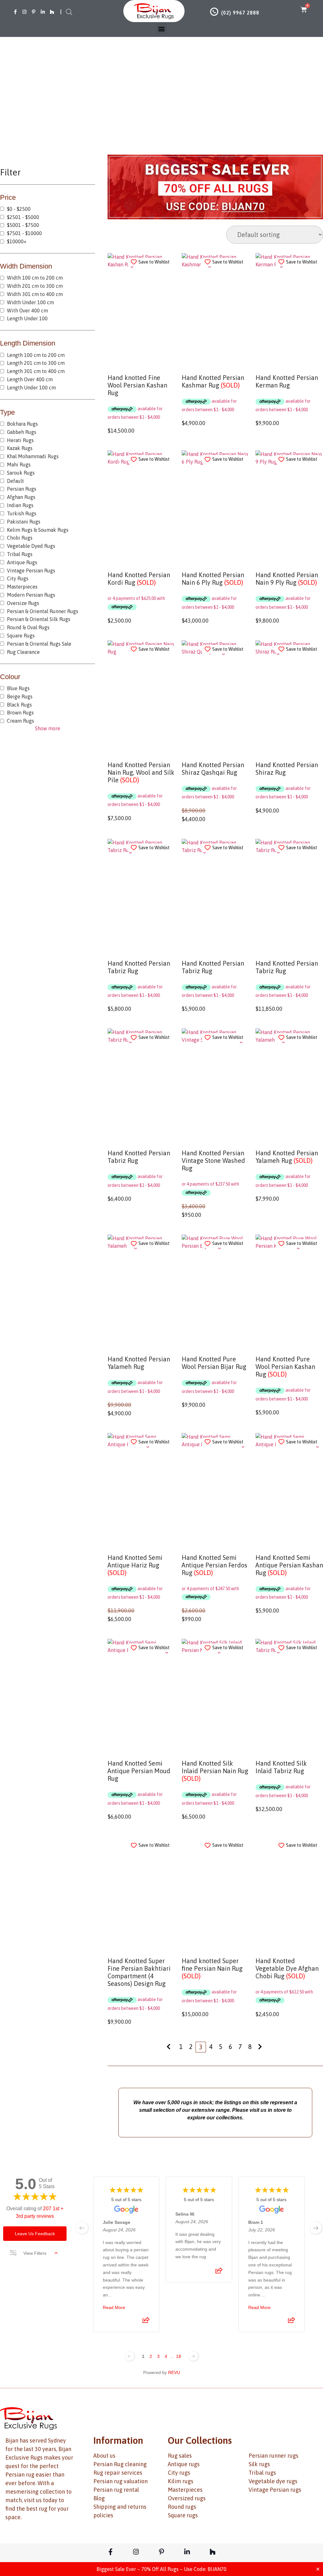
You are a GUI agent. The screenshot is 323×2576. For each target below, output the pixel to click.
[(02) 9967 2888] (214, 12)
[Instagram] (24, 12)
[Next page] (193, 2356)
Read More (114, 2307)
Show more (48, 728)
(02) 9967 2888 (240, 13)
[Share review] (146, 2322)
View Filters (35, 2253)
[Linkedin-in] (43, 12)
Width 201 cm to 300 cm (161, 103)
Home (111, 103)
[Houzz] (52, 12)
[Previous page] (130, 2356)
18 (179, 2356)
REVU (174, 2372)
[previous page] (82, 2228)
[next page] (316, 2228)
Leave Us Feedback (35, 2234)
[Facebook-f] (15, 12)
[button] (162, 29)
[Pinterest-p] (34, 12)
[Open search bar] (69, 12)
